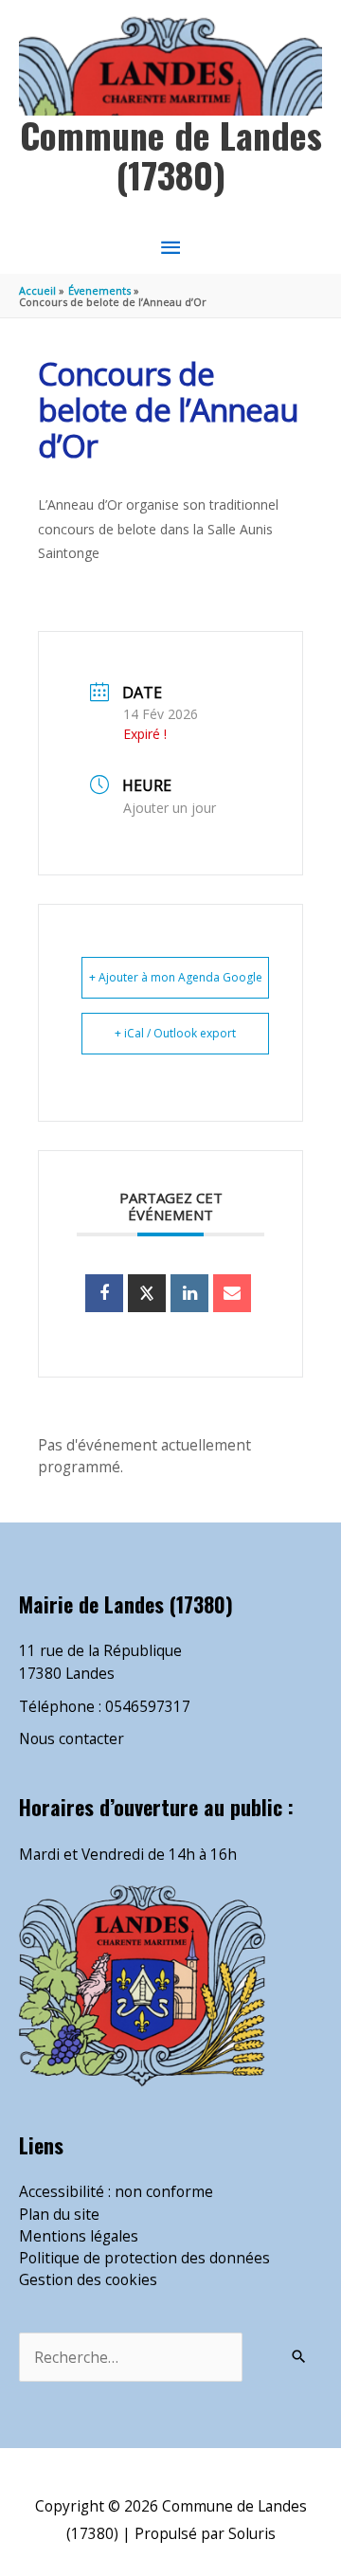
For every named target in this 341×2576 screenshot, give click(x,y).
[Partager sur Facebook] (104, 1293)
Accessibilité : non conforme (116, 2191)
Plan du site (59, 2214)
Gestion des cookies (88, 2279)
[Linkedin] (189, 1293)
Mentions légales (79, 2236)
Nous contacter (72, 1738)
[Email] (232, 1293)
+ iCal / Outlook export (175, 1033)
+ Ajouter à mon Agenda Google (176, 977)
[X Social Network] (147, 1293)
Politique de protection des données (144, 2258)
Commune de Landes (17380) (171, 154)
